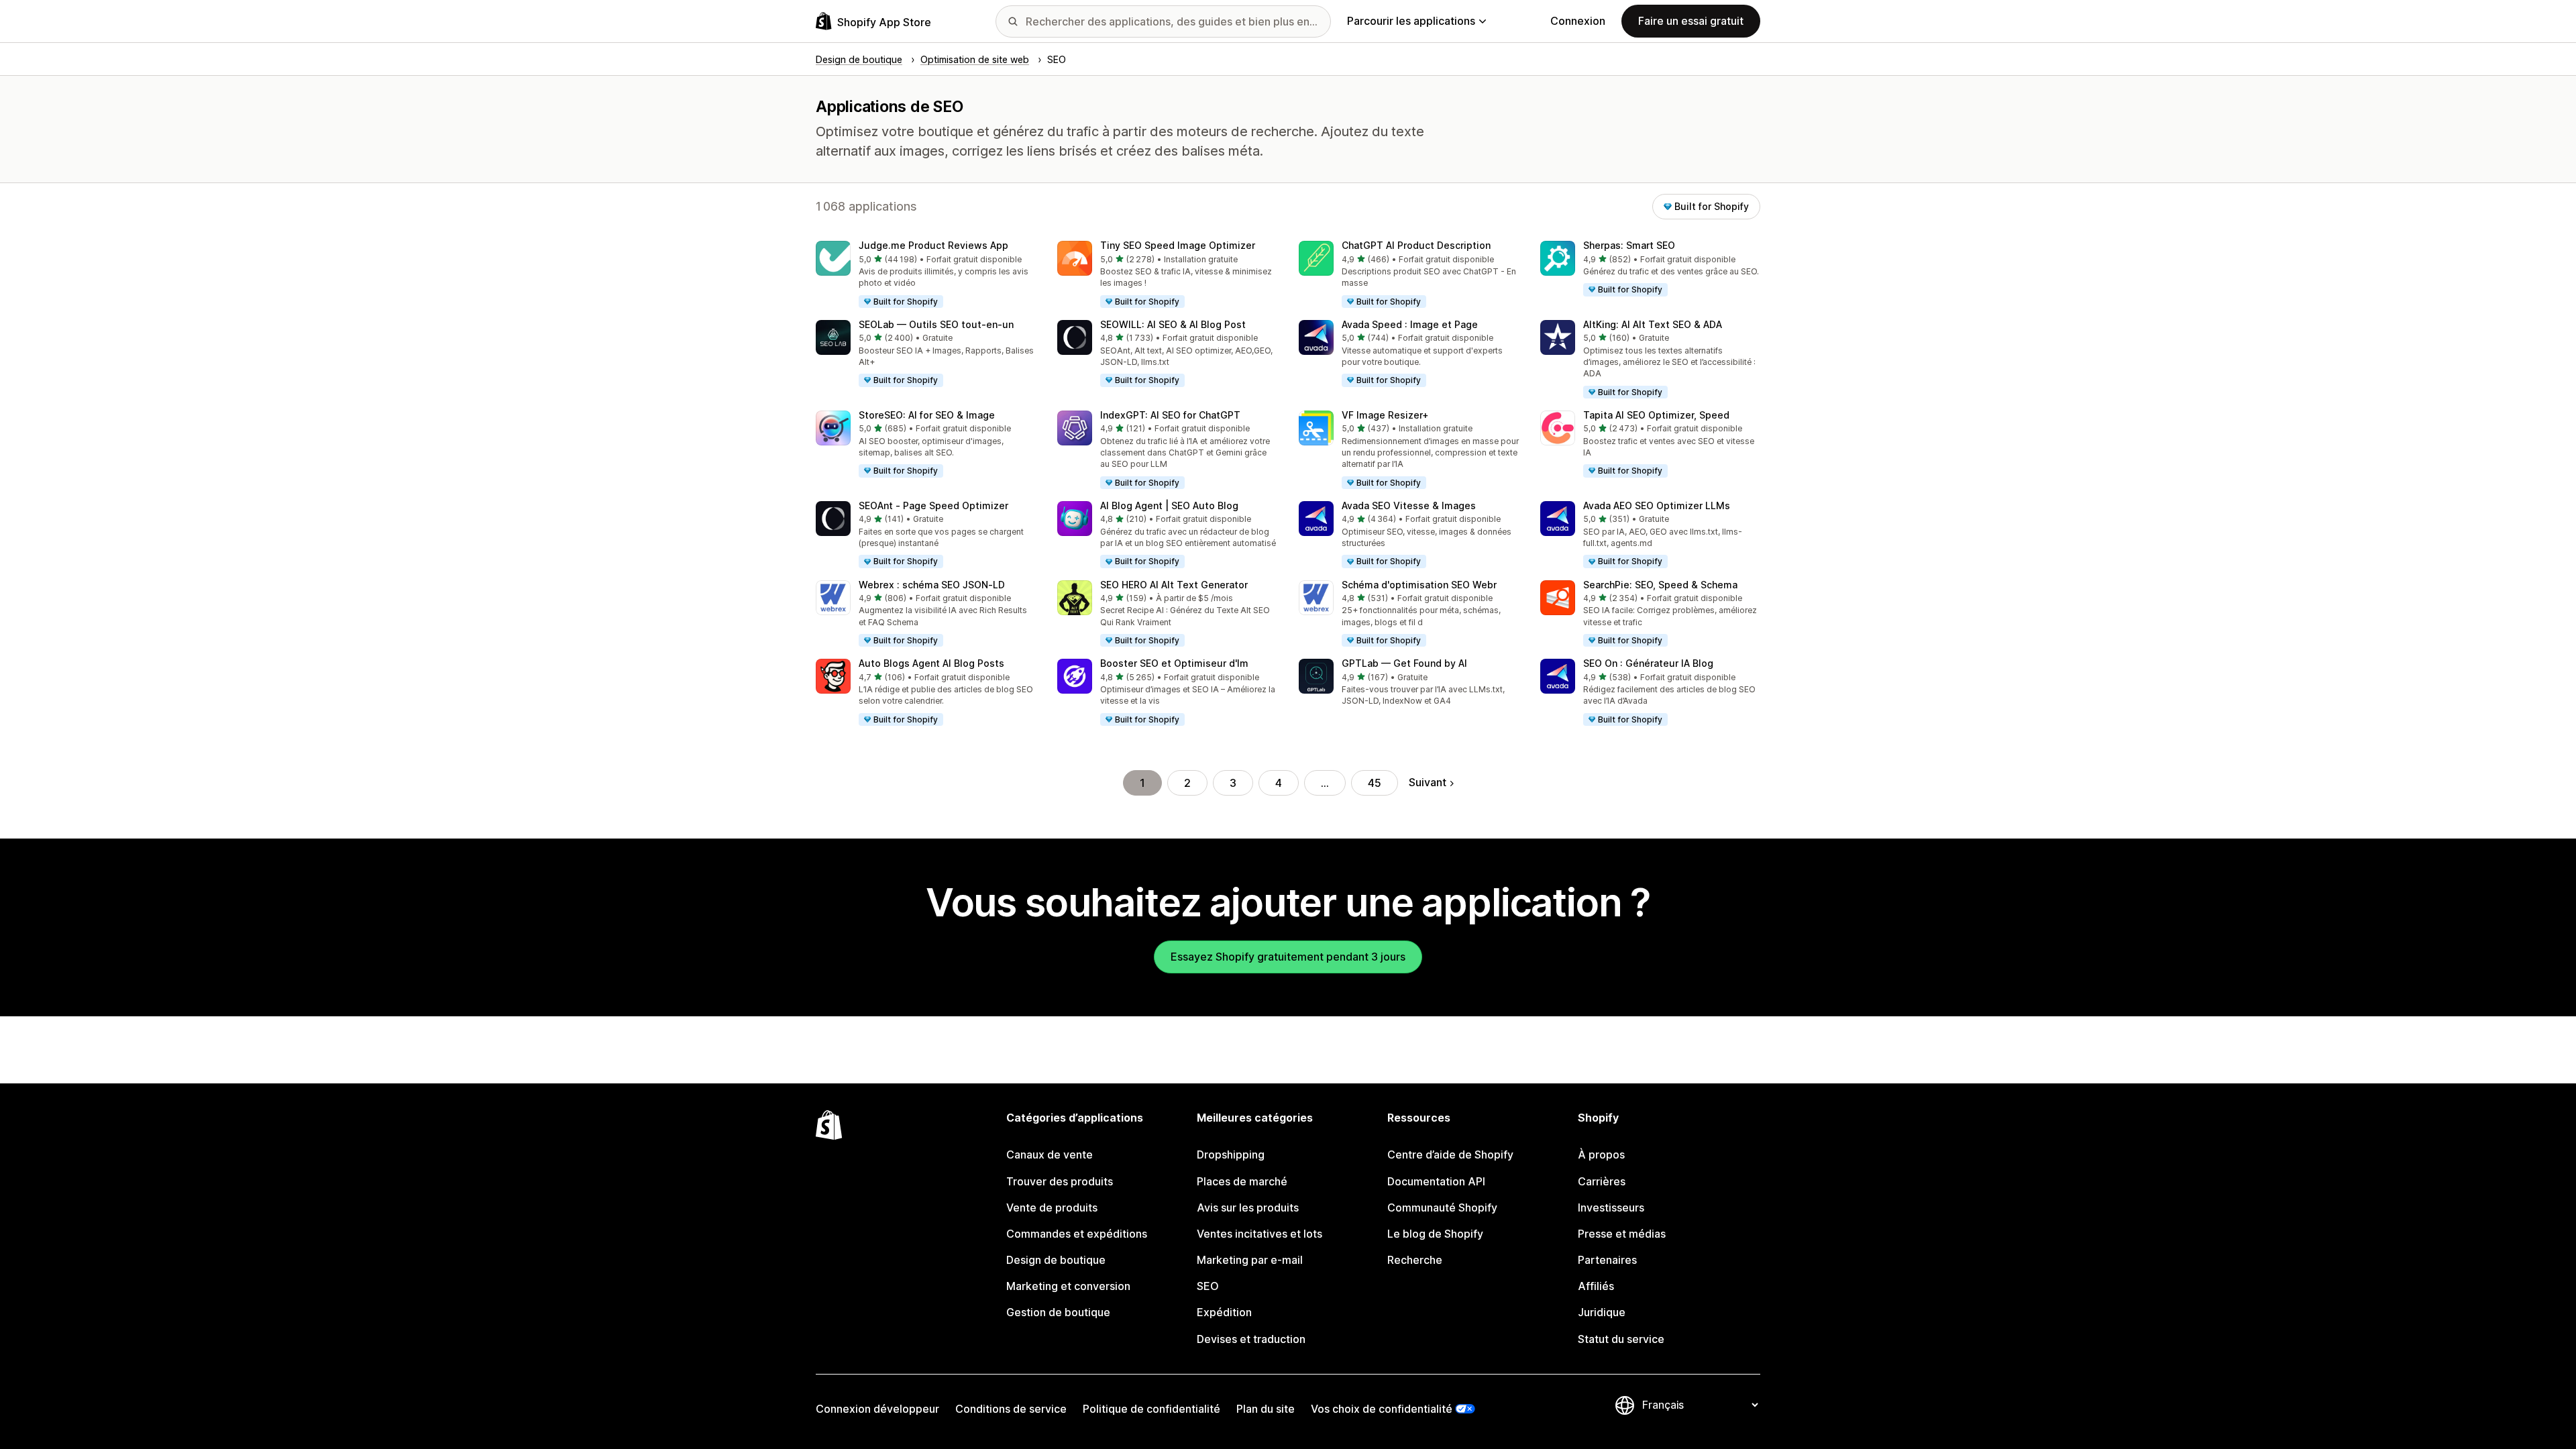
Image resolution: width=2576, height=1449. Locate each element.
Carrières (1602, 1181)
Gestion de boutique (1058, 1312)
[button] (926, 275)
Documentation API (1436, 1181)
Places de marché (1242, 1181)
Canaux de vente (1050, 1155)
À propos (1601, 1155)
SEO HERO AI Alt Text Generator (1174, 585)
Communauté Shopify (1442, 1207)
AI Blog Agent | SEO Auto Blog (1169, 505)
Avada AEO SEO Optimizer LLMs (1657, 505)
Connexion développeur (877, 1409)
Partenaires (1607, 1260)
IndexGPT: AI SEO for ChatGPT (1170, 415)
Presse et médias (1622, 1234)
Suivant (1428, 782)
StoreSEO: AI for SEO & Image (927, 415)
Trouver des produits (1060, 1181)
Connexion (1578, 21)
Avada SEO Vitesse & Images (1409, 505)
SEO (1208, 1286)
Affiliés (1596, 1286)
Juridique (1602, 1312)
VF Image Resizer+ (1385, 415)
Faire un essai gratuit (1691, 21)
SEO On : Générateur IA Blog (1648, 663)
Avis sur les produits (1248, 1207)
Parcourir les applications (1411, 21)
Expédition (1224, 1312)
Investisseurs (1611, 1207)
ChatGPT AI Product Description (1416, 245)
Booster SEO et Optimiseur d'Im (1174, 663)
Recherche (1415, 1260)
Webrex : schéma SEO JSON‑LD (932, 585)
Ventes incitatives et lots (1259, 1234)
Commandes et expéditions (1077, 1234)
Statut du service (1621, 1339)
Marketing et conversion (1068, 1286)
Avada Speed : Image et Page (1410, 324)
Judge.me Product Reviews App (933, 245)
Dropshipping (1231, 1155)
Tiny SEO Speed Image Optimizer (1178, 245)
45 (1375, 783)
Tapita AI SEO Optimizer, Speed (1656, 415)
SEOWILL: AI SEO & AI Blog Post (1173, 324)
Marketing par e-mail (1250, 1260)
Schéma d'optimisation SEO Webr (1419, 585)
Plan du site (1266, 1409)
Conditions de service (1011, 1409)
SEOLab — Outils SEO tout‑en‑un (936, 324)
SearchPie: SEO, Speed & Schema (1660, 585)
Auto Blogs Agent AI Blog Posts (931, 663)
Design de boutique (1056, 1260)
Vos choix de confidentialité (1382, 1409)
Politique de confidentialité (1151, 1409)
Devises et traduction (1251, 1339)
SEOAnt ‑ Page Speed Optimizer (933, 505)
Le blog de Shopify (1435, 1234)
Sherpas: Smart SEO (1629, 245)
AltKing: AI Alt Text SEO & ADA (1653, 324)
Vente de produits (1052, 1207)
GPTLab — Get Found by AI (1404, 663)
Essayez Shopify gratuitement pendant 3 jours (1288, 957)
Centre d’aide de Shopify (1450, 1155)
